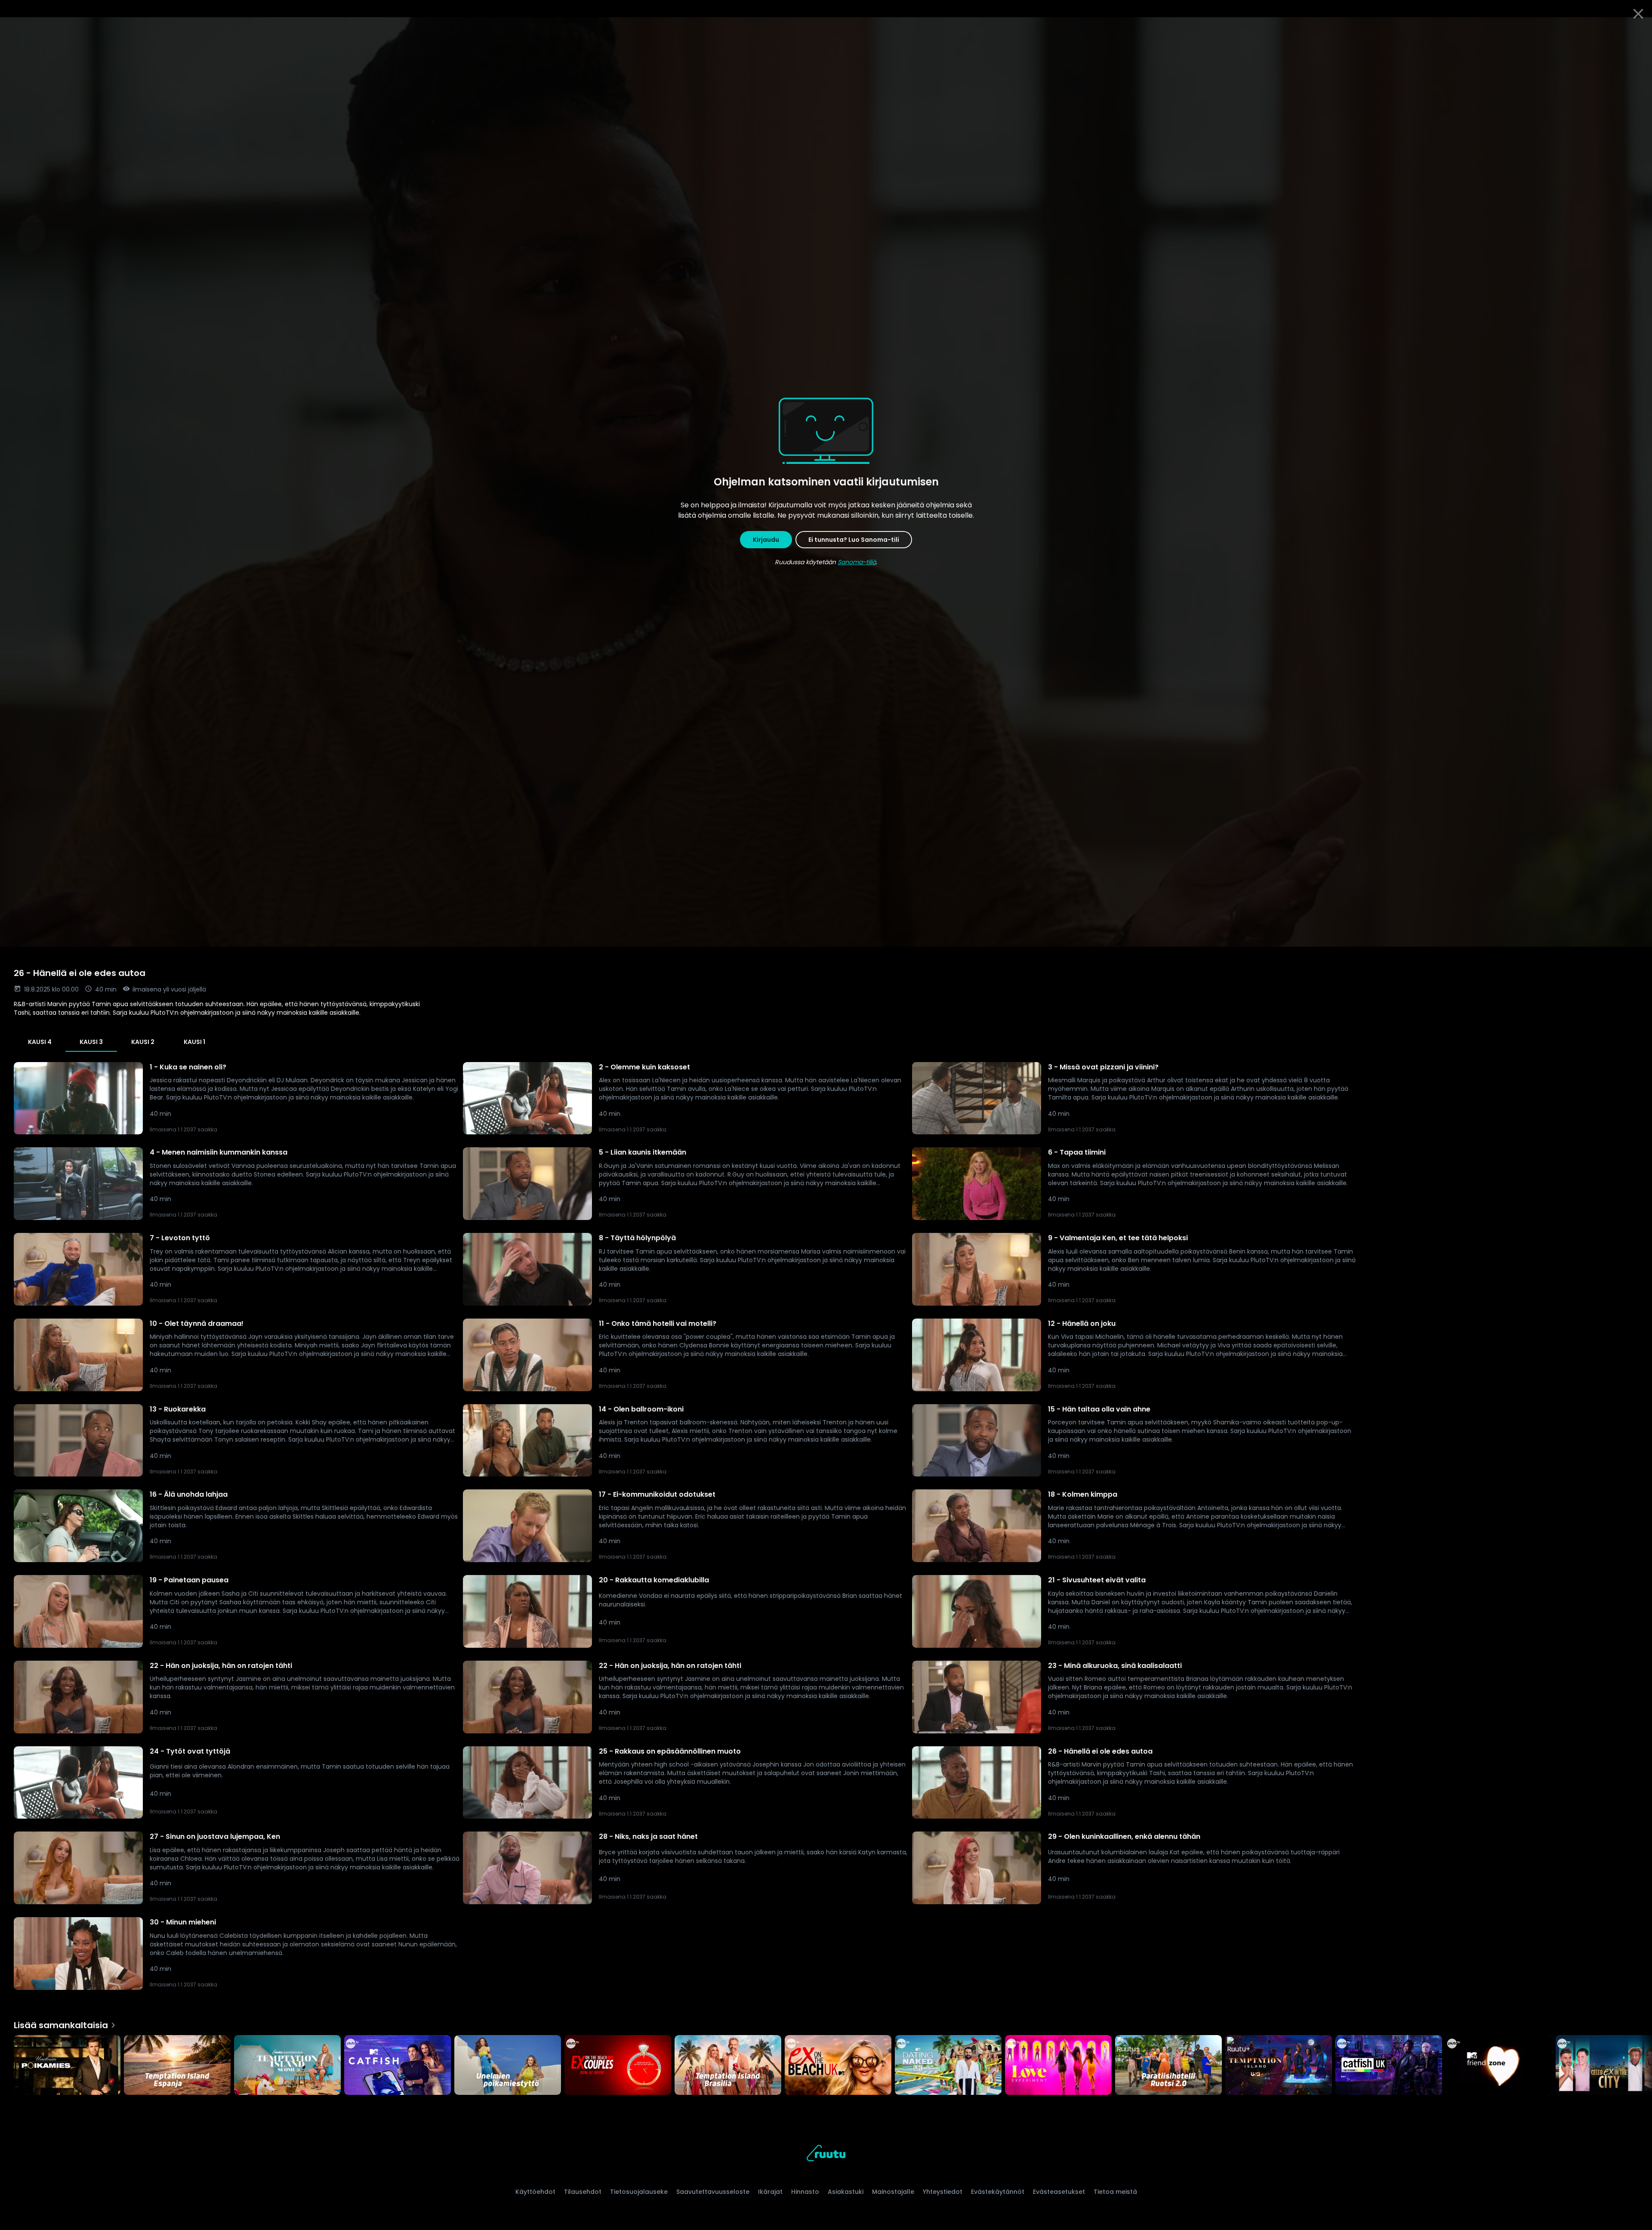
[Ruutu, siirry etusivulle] (826, 2154)
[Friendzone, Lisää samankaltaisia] (1499, 2066)
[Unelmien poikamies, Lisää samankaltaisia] (67, 2066)
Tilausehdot (583, 2192)
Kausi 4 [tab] (40, 1042)
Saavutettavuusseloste (713, 2192)
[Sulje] (1638, 14)
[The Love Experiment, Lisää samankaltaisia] (1058, 2066)
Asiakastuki (846, 2192)
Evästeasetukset (1059, 2192)
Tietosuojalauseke (639, 2192)
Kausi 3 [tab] (91, 1042)
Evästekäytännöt (998, 2192)
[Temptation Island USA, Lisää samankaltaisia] (1279, 2066)
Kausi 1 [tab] (194, 1042)
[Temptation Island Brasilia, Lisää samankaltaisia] (728, 2066)
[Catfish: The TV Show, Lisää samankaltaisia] (398, 2066)
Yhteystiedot (943, 2192)
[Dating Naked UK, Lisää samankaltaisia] (948, 2066)
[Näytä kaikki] (826, 2063)
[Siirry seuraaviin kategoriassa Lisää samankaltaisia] (1638, 2066)
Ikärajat (770, 2192)
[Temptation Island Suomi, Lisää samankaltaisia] (287, 2066)
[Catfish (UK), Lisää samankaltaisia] (1389, 2066)
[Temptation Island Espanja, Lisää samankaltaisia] (177, 2066)
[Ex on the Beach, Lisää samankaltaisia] (838, 2066)
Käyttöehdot (535, 2192)
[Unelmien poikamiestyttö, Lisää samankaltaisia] (508, 2066)
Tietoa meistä (1115, 2192)
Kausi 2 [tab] (143, 1042)
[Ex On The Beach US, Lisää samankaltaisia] (618, 2066)
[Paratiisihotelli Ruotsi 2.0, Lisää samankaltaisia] (1168, 2066)
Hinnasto (805, 2192)
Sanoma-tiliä (857, 562)
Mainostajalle (893, 2192)
